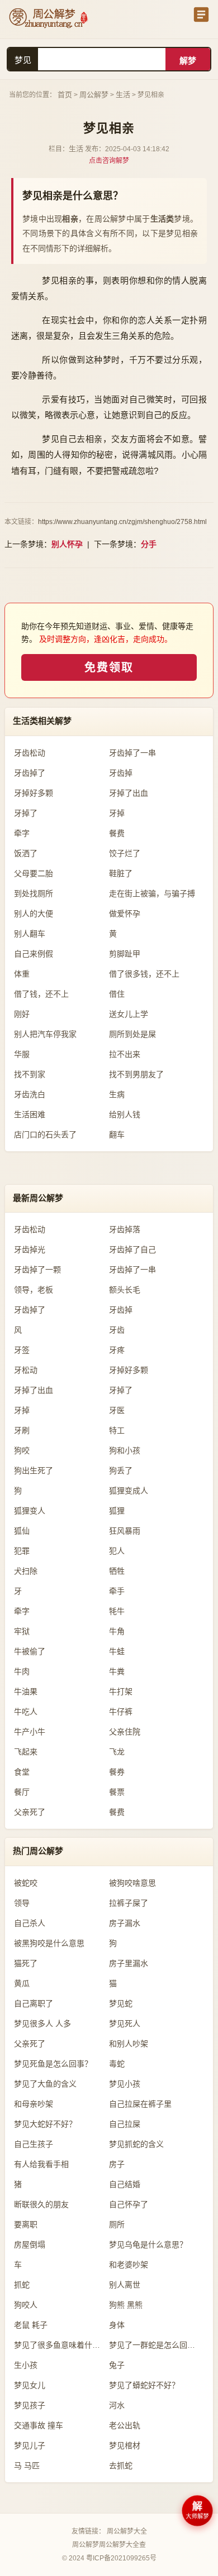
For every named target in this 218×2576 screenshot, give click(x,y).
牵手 (117, 1591)
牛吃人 (26, 1712)
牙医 (117, 1410)
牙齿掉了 (30, 773)
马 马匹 (27, 2466)
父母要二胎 (34, 873)
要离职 (26, 2224)
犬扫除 (26, 1571)
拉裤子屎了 (129, 1903)
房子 (117, 2164)
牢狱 (22, 1631)
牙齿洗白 (30, 1094)
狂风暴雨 (125, 1531)
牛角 (117, 1631)
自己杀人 (30, 1923)
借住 (117, 994)
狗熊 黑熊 (126, 2305)
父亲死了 (30, 1812)
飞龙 (117, 1752)
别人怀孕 (67, 544)
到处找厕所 (34, 893)
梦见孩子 (30, 2405)
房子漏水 (125, 1923)
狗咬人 (26, 2305)
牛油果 (26, 1691)
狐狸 (117, 1511)
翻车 (117, 1135)
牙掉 (117, 813)
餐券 (117, 1772)
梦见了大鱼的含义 (45, 2084)
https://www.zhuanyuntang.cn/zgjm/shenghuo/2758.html (122, 522)
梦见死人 (125, 2024)
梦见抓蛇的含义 (136, 2144)
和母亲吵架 (34, 2104)
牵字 (22, 833)
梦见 (23, 60)
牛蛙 (117, 1651)
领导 (22, 1903)
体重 (22, 974)
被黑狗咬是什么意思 (49, 1943)
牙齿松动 (30, 753)
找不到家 (30, 1074)
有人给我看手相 (41, 2164)
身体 (117, 2325)
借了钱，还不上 (41, 994)
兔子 (117, 2365)
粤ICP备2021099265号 (121, 2558)
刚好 (22, 1014)
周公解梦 (94, 95)
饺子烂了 (125, 853)
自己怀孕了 (129, 2204)
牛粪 (117, 1671)
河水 (117, 2405)
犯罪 (22, 1551)
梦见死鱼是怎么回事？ (53, 2064)
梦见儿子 (30, 2445)
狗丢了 (121, 1470)
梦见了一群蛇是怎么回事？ (156, 2345)
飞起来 (26, 1752)
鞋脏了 (121, 873)
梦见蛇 (121, 2003)
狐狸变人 (30, 1511)
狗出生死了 (34, 1470)
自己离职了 (34, 2003)
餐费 (117, 833)
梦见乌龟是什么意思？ (148, 2245)
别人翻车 (30, 934)
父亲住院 (125, 1732)
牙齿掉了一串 (132, 753)
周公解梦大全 (127, 2531)
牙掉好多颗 (34, 793)
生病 (117, 1094)
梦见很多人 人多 (42, 2024)
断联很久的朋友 (41, 2204)
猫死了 (26, 1963)
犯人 (117, 1551)
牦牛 (117, 1611)
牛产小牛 (30, 1732)
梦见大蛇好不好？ (45, 2124)
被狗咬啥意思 (132, 1883)
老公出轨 (125, 2425)
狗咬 (22, 1450)
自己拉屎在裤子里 (140, 2104)
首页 (65, 95)
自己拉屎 (125, 2124)
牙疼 (117, 1350)
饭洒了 (26, 853)
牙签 (22, 1350)
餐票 (117, 1792)
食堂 (22, 1772)
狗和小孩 (125, 1450)
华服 (22, 1054)
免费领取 (109, 667)
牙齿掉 (121, 773)
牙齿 (117, 1330)
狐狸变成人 (129, 1491)
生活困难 (30, 1114)
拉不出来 (125, 1054)
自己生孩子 (34, 2144)
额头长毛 (125, 1290)
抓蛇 (22, 2285)
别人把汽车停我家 (45, 1034)
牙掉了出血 (129, 793)
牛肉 (22, 1671)
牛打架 (121, 1691)
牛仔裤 (121, 1712)
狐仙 (22, 1531)
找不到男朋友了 (136, 1074)
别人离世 (125, 2285)
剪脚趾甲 (125, 954)
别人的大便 (34, 914)
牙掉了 (26, 813)
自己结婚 (125, 2184)
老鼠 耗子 (31, 2325)
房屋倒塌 (30, 2245)
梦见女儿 (30, 2385)
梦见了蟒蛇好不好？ (144, 2385)
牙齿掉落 (125, 1229)
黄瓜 (22, 1983)
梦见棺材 (125, 2445)
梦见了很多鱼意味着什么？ (61, 2345)
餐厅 (22, 1792)
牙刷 (22, 1430)
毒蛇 (117, 2064)
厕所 (117, 2224)
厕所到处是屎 (132, 1034)
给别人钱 (125, 1114)
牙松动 (26, 1370)
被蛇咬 (26, 1883)
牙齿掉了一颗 (37, 1270)
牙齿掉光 (30, 1249)
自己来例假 (34, 954)
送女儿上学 (129, 1014)
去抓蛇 (121, 2466)
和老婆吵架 (129, 2265)
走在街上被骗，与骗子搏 (152, 893)
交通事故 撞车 (39, 2425)
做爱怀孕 (125, 914)
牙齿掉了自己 (132, 1249)
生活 (123, 95)
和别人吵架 (129, 2044)
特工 (117, 1430)
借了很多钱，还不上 (144, 974)
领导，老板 (34, 1290)
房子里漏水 (129, 1963)
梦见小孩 (125, 2084)
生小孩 (26, 2365)
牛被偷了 (30, 1651)
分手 (149, 544)
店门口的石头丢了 (45, 1135)
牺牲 (117, 1571)
